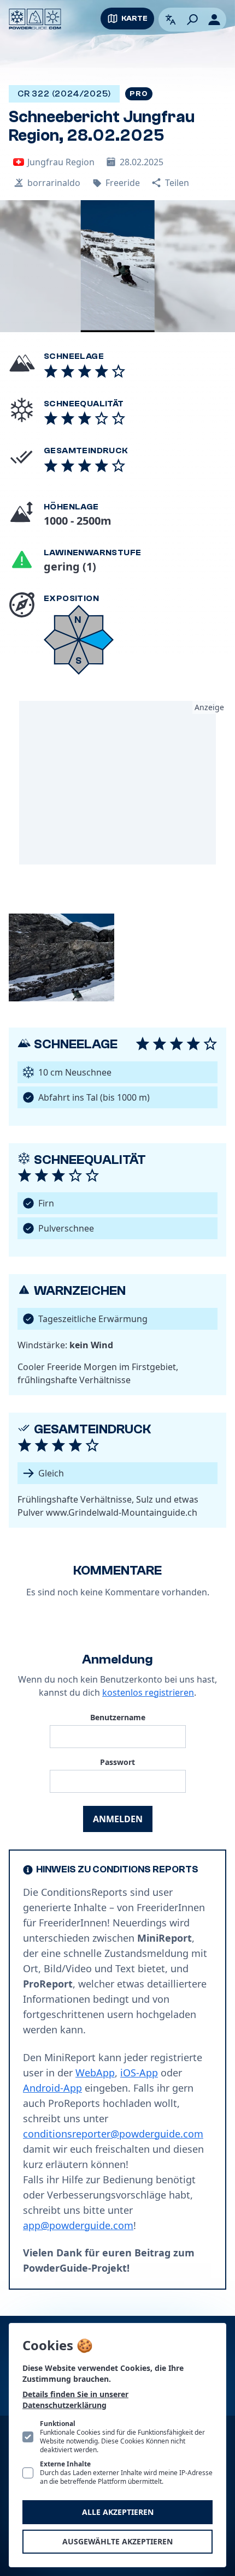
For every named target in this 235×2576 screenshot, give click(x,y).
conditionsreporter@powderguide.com (113, 2134)
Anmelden (118, 1819)
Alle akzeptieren (118, 2512)
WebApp (95, 2073)
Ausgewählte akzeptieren (117, 2541)
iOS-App (139, 2073)
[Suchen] (192, 20)
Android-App (52, 2088)
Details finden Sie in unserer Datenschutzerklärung (75, 2400)
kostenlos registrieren (148, 1692)
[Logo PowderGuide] (35, 19)
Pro (139, 94)
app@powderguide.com (78, 2225)
